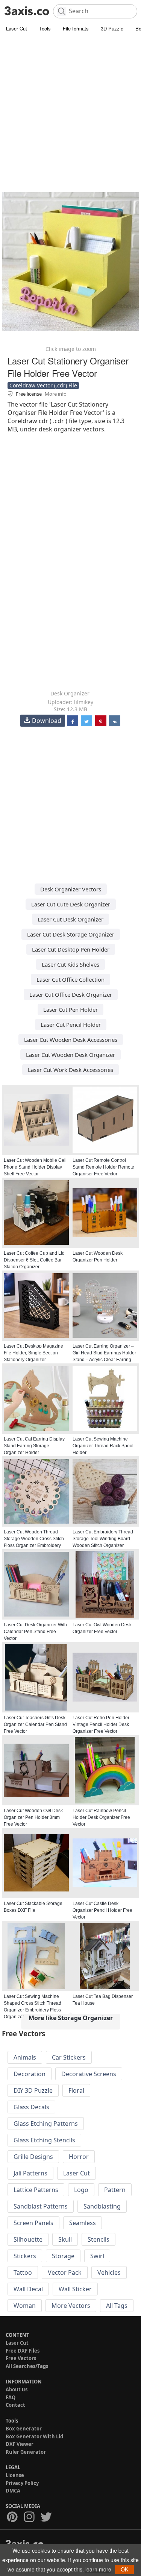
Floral (76, 2090)
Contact (15, 2405)
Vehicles (109, 2272)
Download (47, 721)
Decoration (30, 2074)
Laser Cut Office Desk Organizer (71, 994)
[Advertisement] (70, 108)
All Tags (117, 2306)
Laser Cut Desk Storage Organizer (71, 934)
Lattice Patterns (36, 2190)
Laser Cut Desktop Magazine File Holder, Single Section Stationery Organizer (33, 1353)
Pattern (115, 2190)
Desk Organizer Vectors (71, 889)
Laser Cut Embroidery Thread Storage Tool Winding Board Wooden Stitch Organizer (103, 1539)
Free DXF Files (23, 2351)
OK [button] (124, 2569)
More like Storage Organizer (71, 2018)
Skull (65, 2239)
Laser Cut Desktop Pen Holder (71, 949)
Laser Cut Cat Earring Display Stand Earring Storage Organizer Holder (34, 1446)
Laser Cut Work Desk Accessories (70, 1070)
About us (17, 2389)
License (15, 2475)
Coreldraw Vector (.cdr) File (43, 385)
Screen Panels (33, 2223)
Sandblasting (102, 2206)
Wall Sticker (75, 2289)
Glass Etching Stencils (44, 2140)
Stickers (25, 2256)
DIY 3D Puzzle (33, 2090)
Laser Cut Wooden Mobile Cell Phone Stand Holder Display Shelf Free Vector (35, 1167)
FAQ (11, 2397)
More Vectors (71, 2306)
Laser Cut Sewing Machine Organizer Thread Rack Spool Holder (103, 1446)
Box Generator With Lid (34, 2436)
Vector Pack (65, 2272)
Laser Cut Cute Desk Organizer (71, 904)
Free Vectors (21, 2358)
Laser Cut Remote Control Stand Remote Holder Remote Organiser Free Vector (103, 1167)
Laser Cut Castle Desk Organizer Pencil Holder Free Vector (102, 1910)
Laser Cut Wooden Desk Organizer (70, 1055)
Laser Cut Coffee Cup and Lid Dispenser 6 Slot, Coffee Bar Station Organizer (34, 1260)
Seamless (83, 2223)
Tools (45, 28)
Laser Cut (17, 28)
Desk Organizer (70, 693)
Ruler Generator (26, 2452)
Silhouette (28, 2239)
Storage (63, 2256)
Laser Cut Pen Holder (70, 1009)
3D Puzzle (112, 28)
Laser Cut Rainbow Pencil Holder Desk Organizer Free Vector (101, 1817)
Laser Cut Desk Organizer (70, 919)
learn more (98, 2569)
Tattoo (23, 2272)
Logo (81, 2190)
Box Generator (24, 2429)
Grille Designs (33, 2157)
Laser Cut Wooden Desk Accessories (71, 1040)
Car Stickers (69, 2057)
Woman (25, 2306)
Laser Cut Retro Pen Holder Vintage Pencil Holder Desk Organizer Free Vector (101, 1724)
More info (56, 394)
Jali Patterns (30, 2173)
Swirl (97, 2256)
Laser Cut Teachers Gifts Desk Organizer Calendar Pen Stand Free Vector (35, 1724)
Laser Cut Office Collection (70, 979)
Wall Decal (28, 2289)
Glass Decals (31, 2107)
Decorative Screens (89, 2074)
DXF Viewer (20, 2444)
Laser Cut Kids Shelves (70, 964)
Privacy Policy (22, 2483)
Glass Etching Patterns (46, 2124)
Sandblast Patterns (41, 2206)
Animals (25, 2057)
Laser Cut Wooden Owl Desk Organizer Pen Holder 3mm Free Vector (33, 1817)
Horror (79, 2157)
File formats (76, 28)
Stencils (99, 2239)
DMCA (13, 2491)
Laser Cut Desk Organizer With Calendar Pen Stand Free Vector (35, 1632)
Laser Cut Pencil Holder (71, 1025)
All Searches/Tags (27, 2366)
